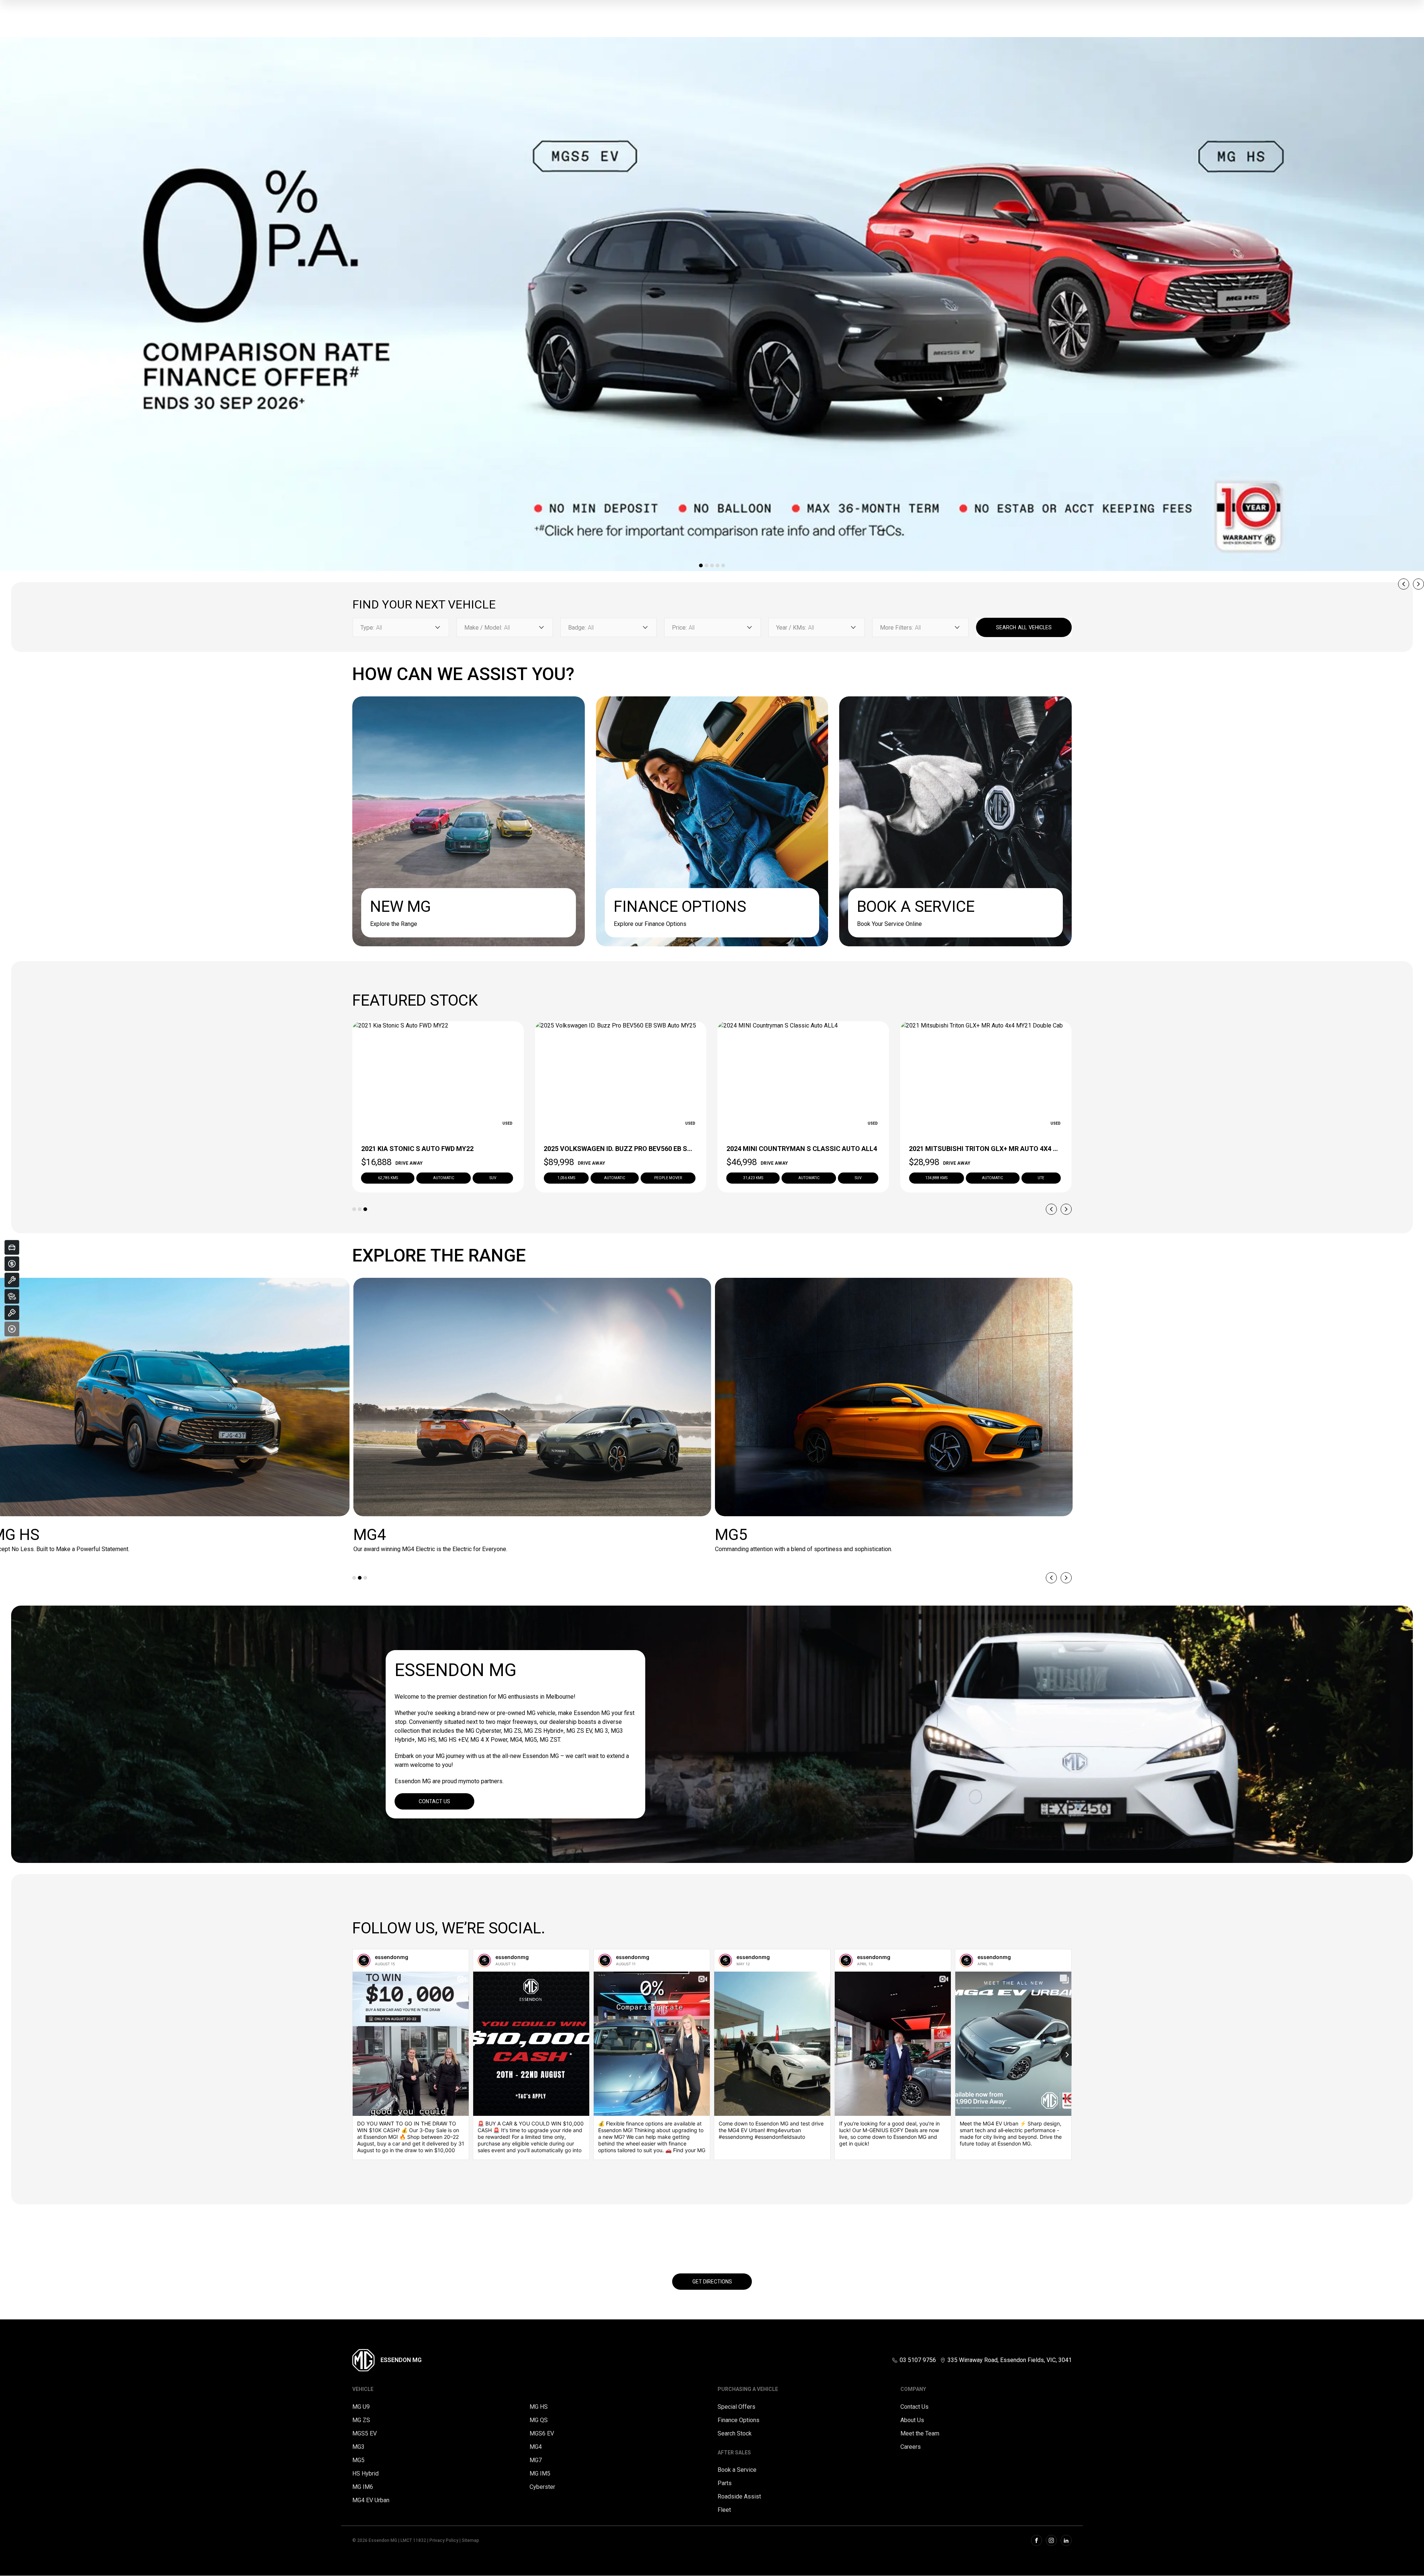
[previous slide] (1404, 584)
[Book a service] (12, 1280)
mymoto (469, 1781)
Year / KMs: (791, 628)
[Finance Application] (12, 1264)
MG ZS (361, 2420)
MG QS (539, 2420)
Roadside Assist (739, 2496)
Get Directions (712, 2282)
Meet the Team (920, 2433)
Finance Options (739, 2420)
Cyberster (542, 2487)
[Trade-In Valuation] (12, 1247)
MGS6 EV (542, 2433)
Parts (725, 2483)
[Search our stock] (12, 1296)
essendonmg (392, 1957)
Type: (367, 628)
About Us (912, 2420)
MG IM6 (363, 2487)
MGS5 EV (365, 2433)
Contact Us (434, 1801)
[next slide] (1418, 584)
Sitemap (470, 2540)
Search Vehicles (1024, 627)
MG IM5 (540, 2473)
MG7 (536, 2460)
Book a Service (737, 2470)
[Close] (12, 1329)
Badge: (577, 628)
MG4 (536, 2447)
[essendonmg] (364, 1960)
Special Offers (736, 2407)
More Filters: (896, 628)
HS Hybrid (365, 2473)
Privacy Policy (444, 2540)
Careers (911, 2447)
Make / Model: (483, 628)
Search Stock (735, 2433)
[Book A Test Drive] (12, 1313)
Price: (679, 628)
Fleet (724, 2510)
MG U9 (361, 2407)
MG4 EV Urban (371, 2500)
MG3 (358, 2447)
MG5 (358, 2460)
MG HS (539, 2407)
